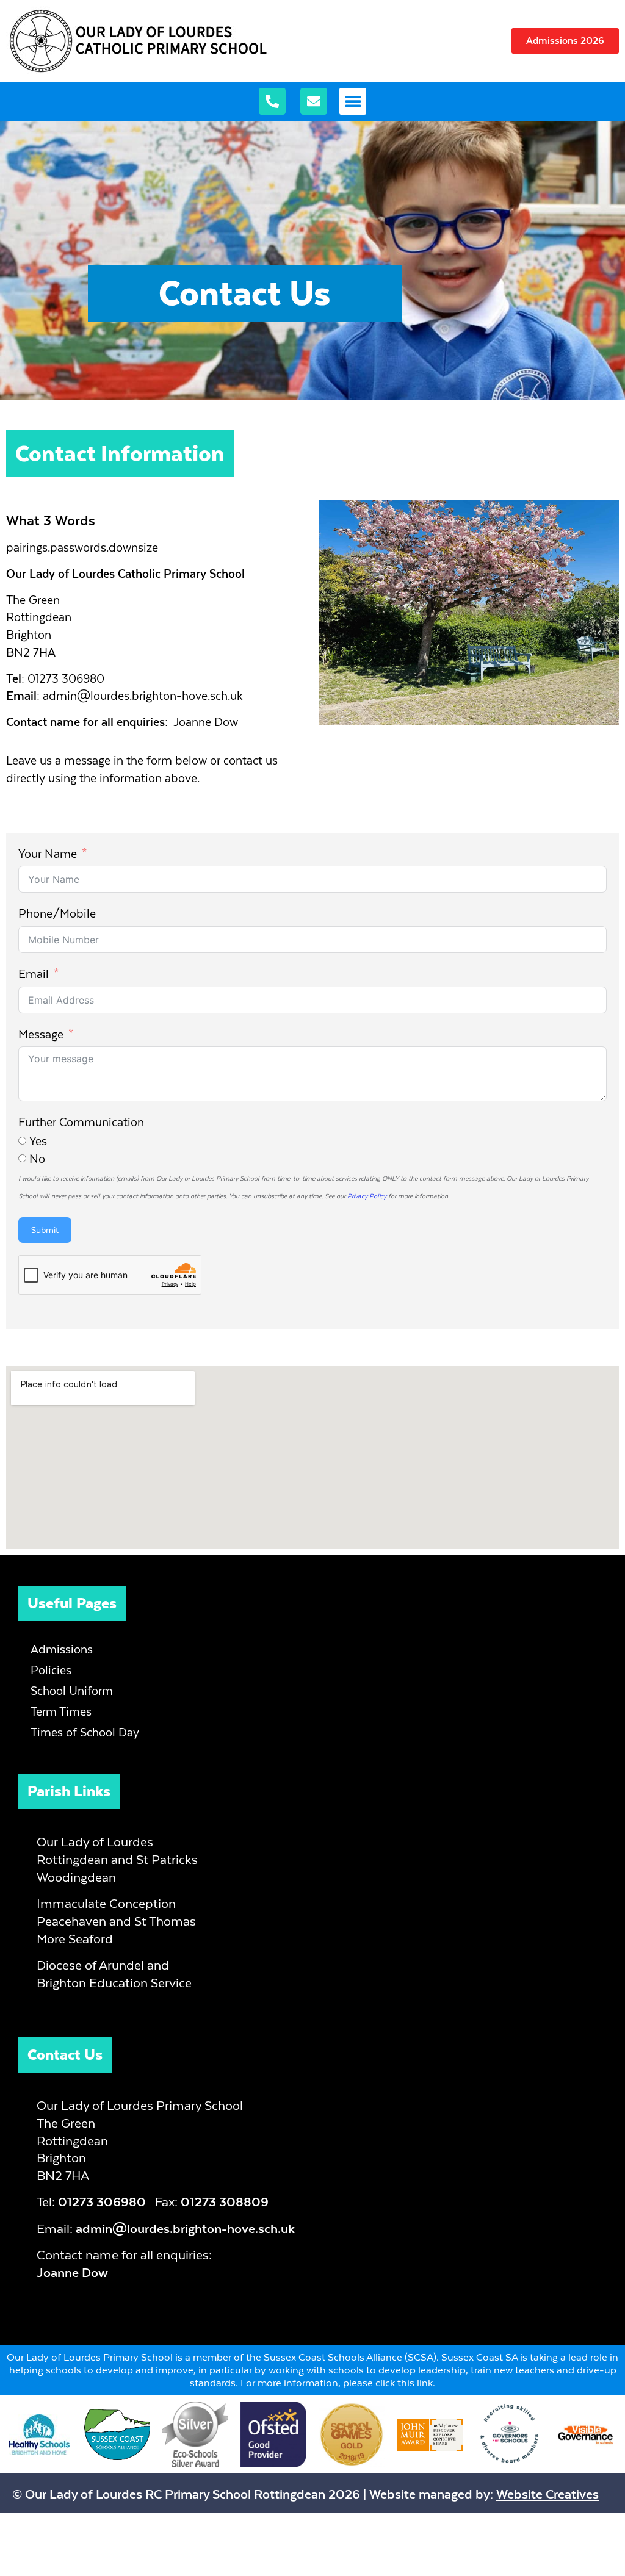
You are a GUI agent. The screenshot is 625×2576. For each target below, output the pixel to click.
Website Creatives (547, 2494)
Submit (45, 1230)
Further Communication (81, 1122)
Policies (51, 1670)
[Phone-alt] (272, 101)
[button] (353, 101)
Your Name (48, 854)
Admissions (62, 1650)
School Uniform (72, 1691)
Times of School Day (85, 1732)
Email (34, 974)
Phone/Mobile (57, 914)
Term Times (61, 1712)
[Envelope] (314, 101)
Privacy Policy (367, 1196)
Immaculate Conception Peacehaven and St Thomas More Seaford (116, 1921)
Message (41, 1034)
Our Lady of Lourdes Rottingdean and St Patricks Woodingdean (117, 1859)
